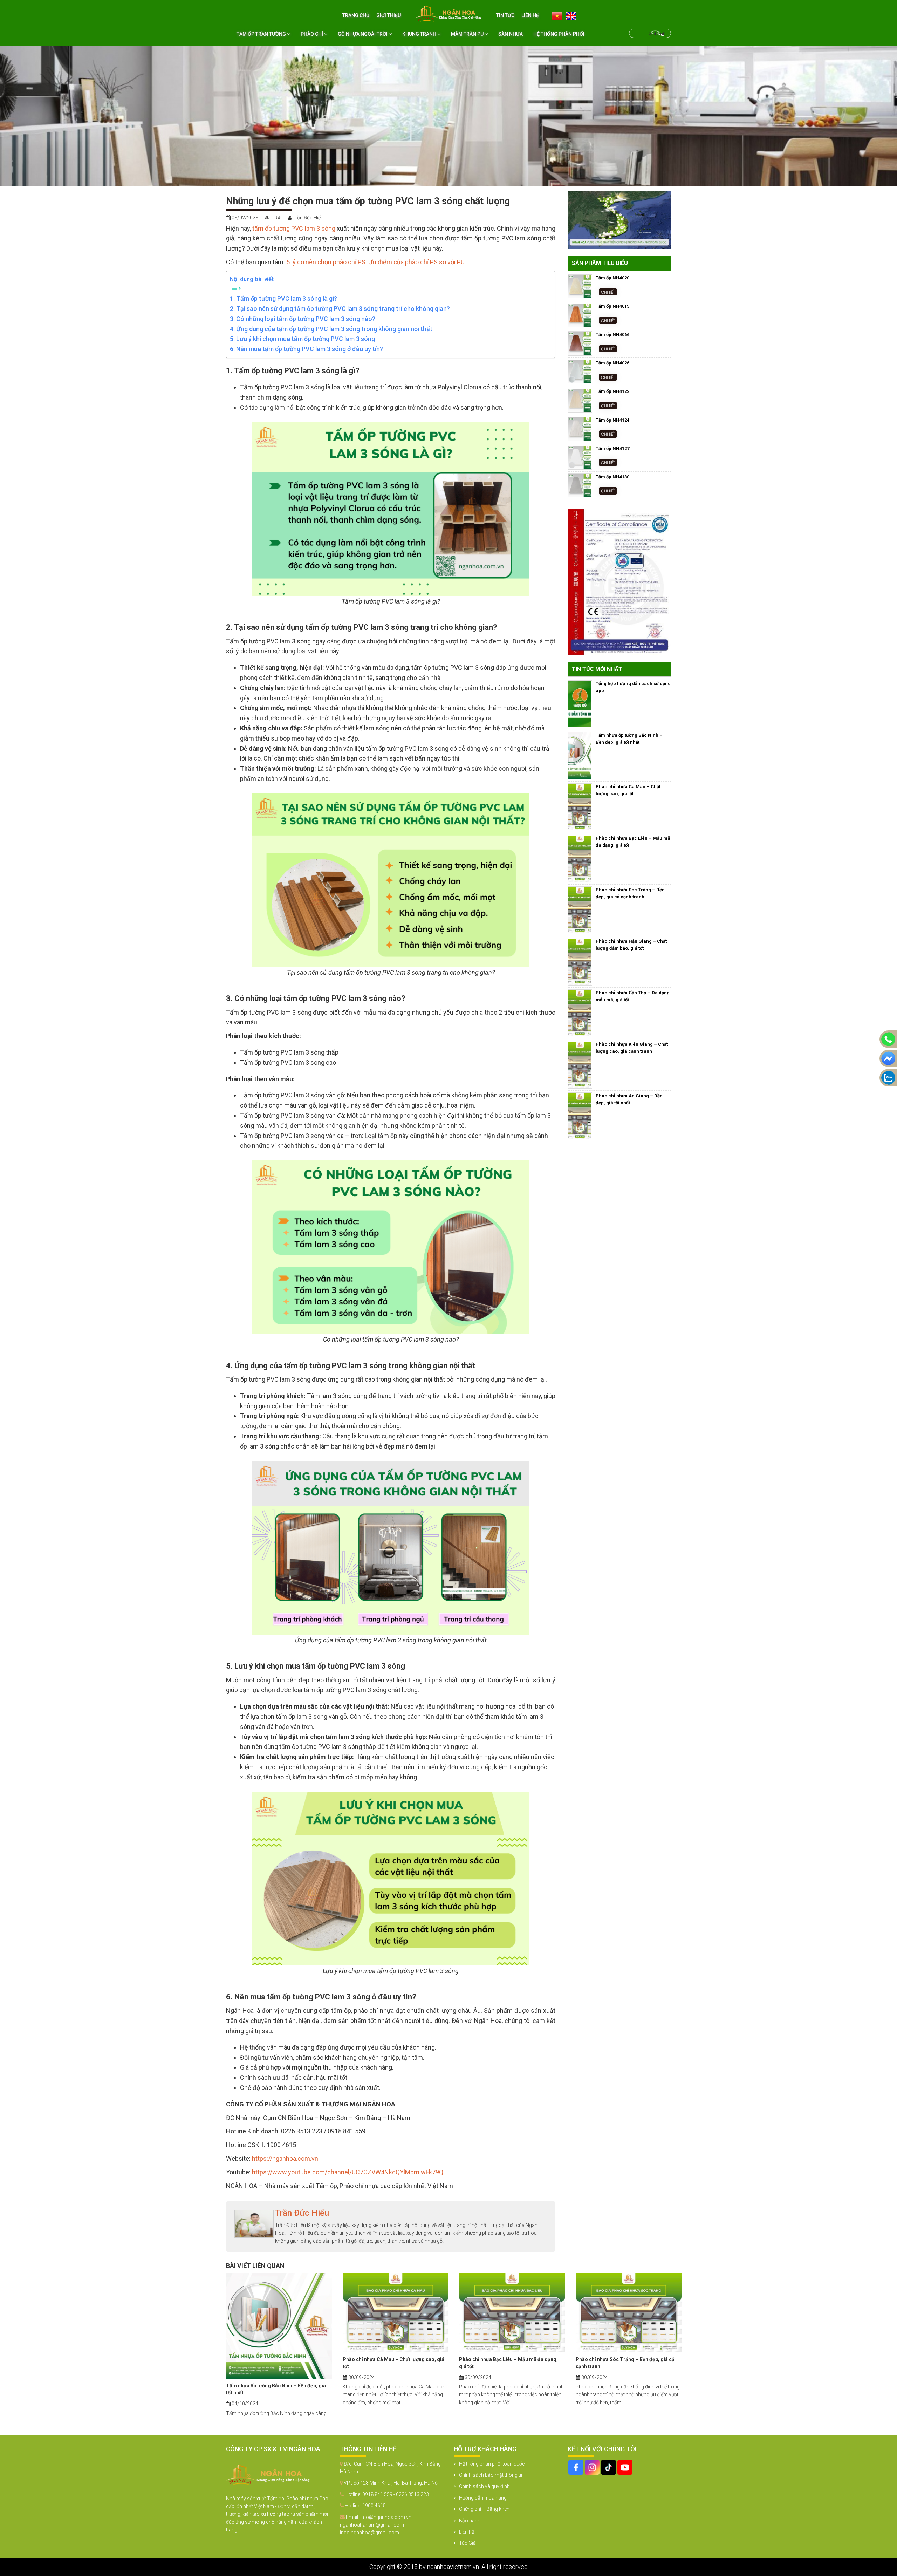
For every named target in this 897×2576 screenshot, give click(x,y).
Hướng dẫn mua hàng (483, 2498)
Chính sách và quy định (484, 2486)
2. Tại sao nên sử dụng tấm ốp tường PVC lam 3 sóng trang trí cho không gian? (340, 309)
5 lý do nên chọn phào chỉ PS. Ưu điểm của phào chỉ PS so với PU (375, 262)
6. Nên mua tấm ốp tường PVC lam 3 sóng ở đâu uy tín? (306, 349)
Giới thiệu (389, 15)
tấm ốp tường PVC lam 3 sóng (294, 228)
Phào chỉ (312, 34)
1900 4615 (374, 2506)
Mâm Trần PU (468, 34)
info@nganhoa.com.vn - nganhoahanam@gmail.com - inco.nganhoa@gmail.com (377, 2525)
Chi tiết (608, 292)
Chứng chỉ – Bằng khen (484, 2509)
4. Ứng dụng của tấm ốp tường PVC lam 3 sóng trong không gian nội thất (331, 329)
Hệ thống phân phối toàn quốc (492, 2464)
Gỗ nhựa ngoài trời (363, 34)
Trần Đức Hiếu (302, 2213)
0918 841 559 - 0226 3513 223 (396, 2494)
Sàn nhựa (511, 34)
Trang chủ (356, 15)
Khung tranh (420, 34)
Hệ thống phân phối (559, 34)
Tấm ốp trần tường (262, 34)
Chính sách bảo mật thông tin (491, 2475)
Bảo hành (470, 2521)
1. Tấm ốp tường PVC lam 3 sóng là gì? (283, 298)
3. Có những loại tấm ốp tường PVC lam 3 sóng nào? (303, 319)
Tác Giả (467, 2543)
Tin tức (505, 15)
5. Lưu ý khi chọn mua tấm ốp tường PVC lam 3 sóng (302, 339)
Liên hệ (530, 15)
